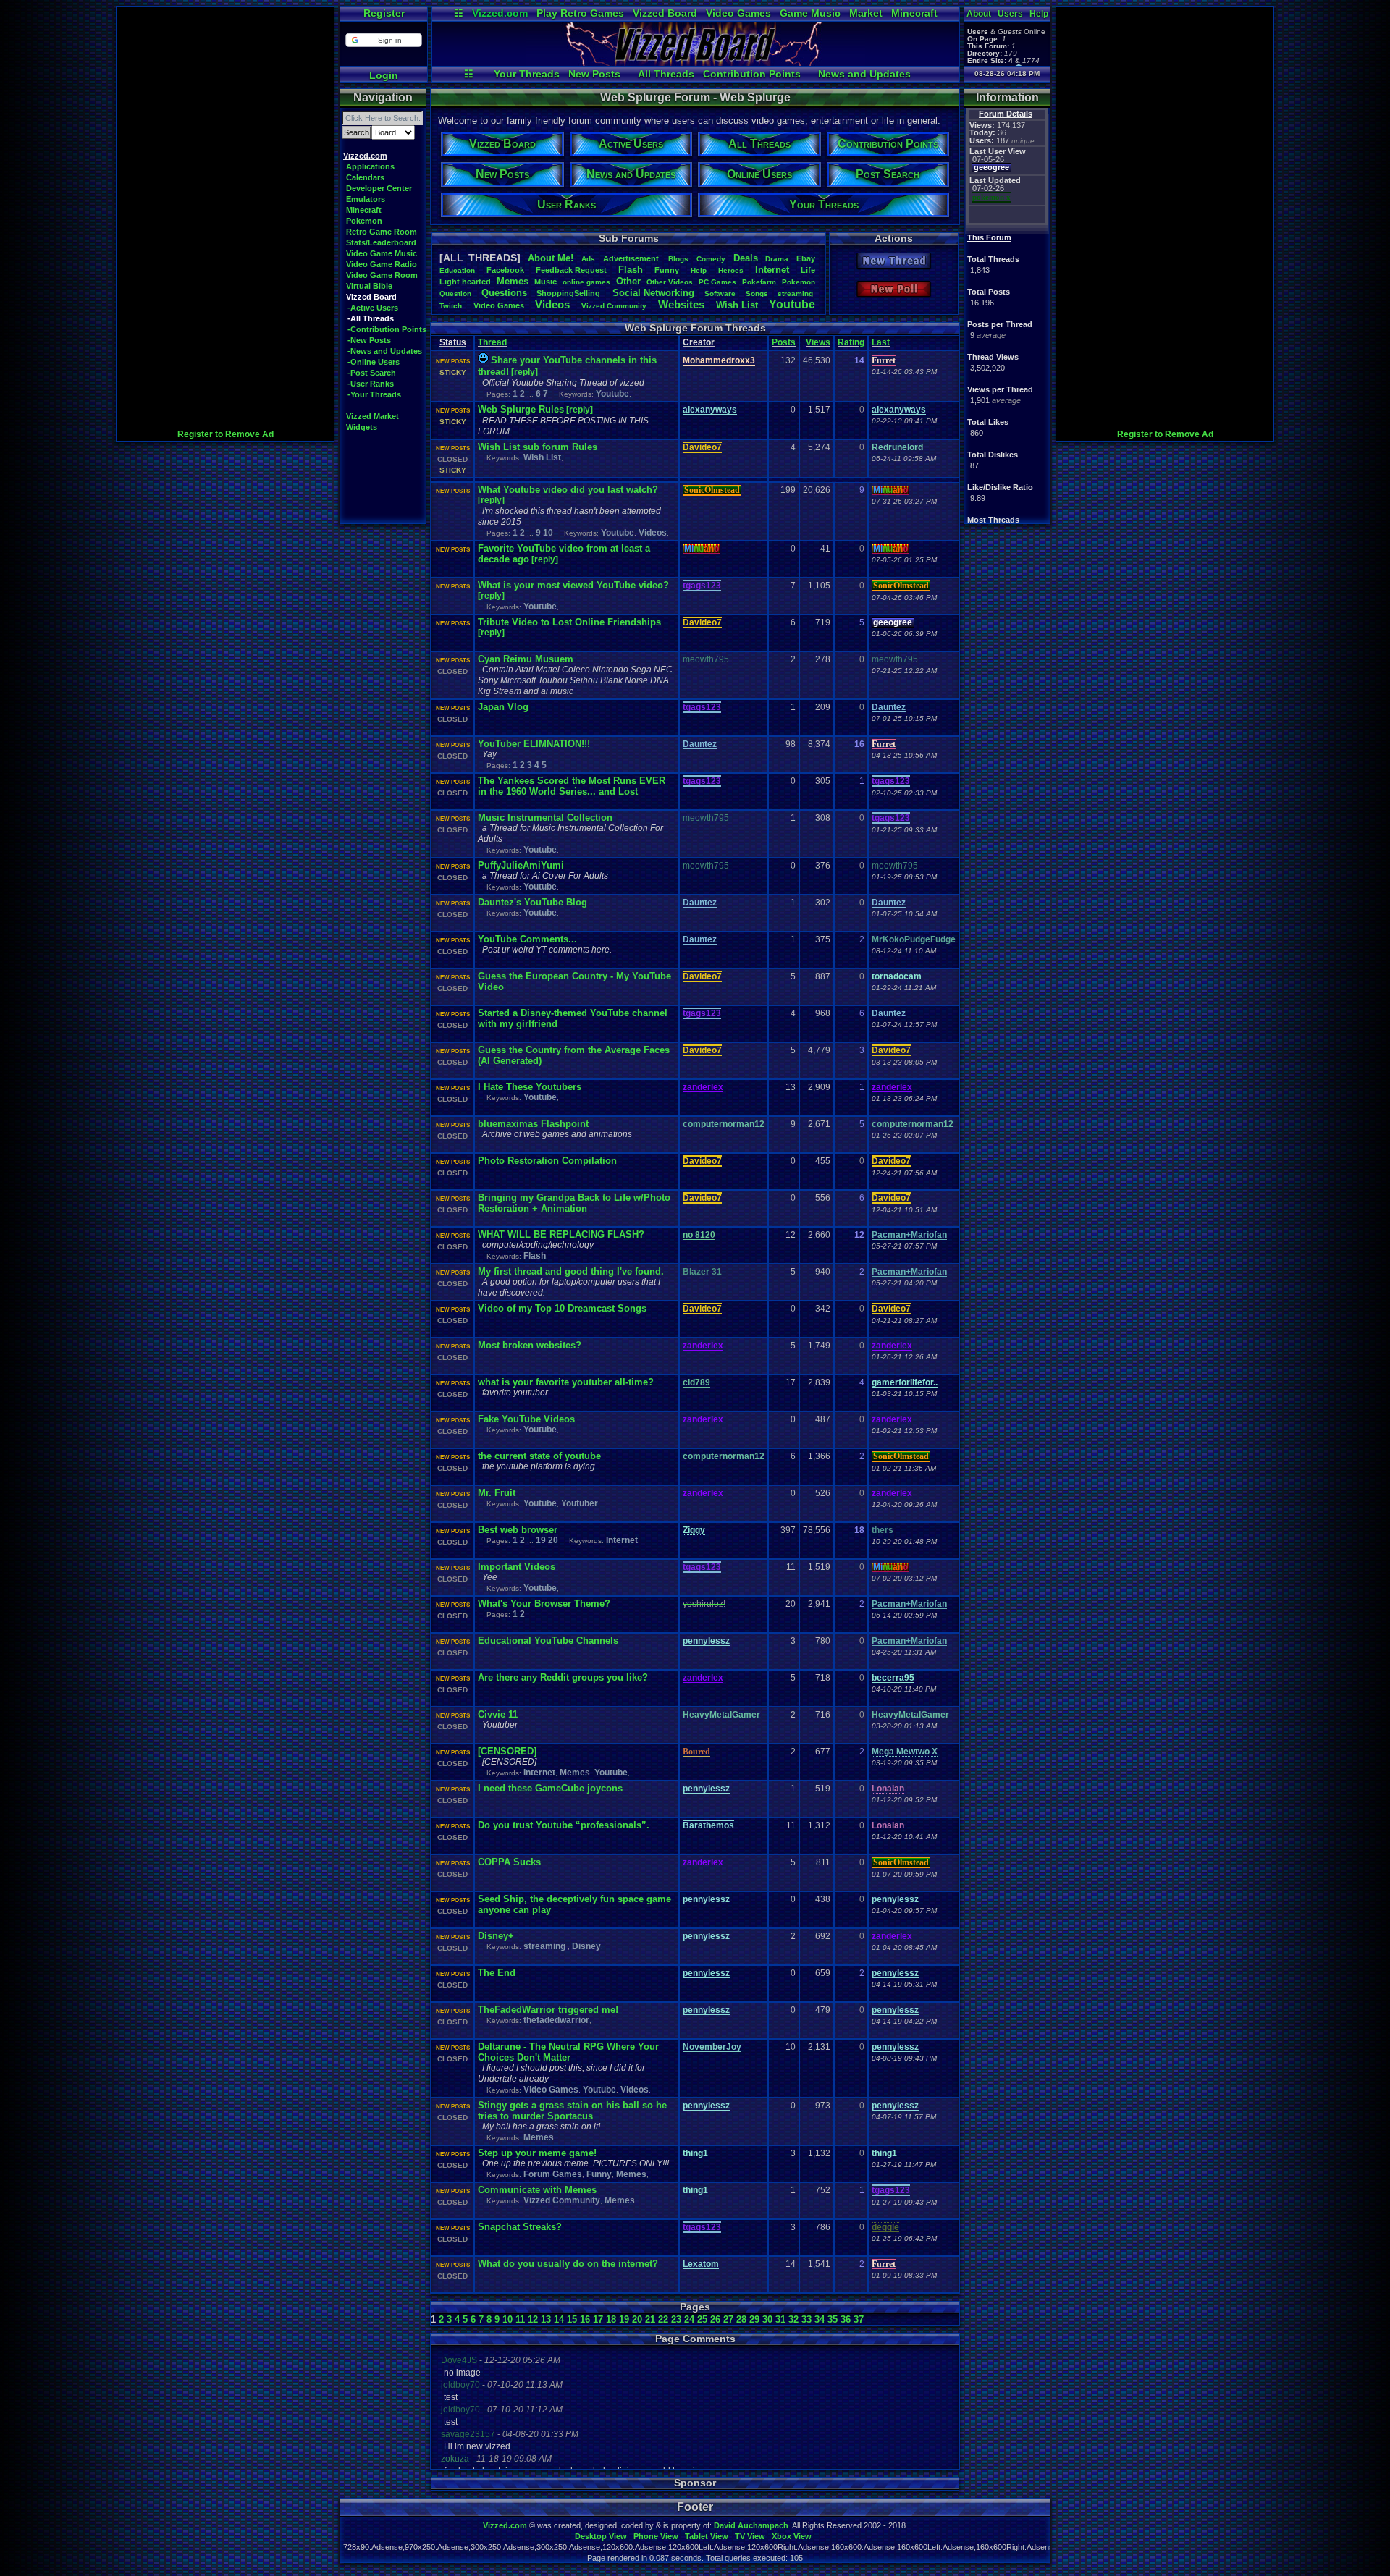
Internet (772, 270)
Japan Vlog (503, 707)
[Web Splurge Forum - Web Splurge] (696, 62)
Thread (492, 342)
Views (818, 342)
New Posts (594, 74)
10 (548, 533)
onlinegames (586, 282)
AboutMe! (551, 258)
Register (384, 13)
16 (585, 2319)
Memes (513, 281)
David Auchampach (751, 2525)
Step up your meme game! (537, 2153)
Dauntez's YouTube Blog (532, 902)
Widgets (362, 427)
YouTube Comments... (527, 939)
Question (455, 294)
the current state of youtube (539, 1456)
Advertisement (632, 258)
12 (533, 2319)
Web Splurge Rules (521, 409)
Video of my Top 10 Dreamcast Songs (562, 1308)
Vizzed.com (500, 13)
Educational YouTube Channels (548, 1640)
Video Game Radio (382, 264)
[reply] (525, 372)
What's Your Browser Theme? (544, 1604)
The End (497, 1973)
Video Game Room (382, 275)
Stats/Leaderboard (381, 242)
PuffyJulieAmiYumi (521, 865)
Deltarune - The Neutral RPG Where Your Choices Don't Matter (568, 2052)
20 (553, 1540)
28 (741, 2319)
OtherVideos (670, 282)
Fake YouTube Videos (526, 1419)
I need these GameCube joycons (550, 1788)
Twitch (451, 306)
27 (728, 2319)
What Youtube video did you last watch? (568, 490)
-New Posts (369, 340)
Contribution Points (752, 74)
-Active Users (373, 308)
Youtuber (580, 1503)
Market (866, 13)
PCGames (717, 282)
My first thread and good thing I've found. (571, 1271)
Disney (586, 1946)
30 (767, 2319)
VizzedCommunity (614, 306)
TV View (750, 2536)
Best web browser (518, 1530)
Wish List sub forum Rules (538, 447)
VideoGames (499, 305)
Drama (777, 259)
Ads (588, 259)
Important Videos (517, 1567)
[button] (383, 40)
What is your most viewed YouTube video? (573, 585)
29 (754, 2319)
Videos (552, 304)
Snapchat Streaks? (520, 2227)
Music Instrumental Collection (545, 818)
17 (598, 2319)
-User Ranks (371, 384)
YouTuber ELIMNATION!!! (534, 744)
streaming (796, 294)
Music (546, 282)
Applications (370, 166)
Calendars (365, 177)
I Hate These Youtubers (530, 1087)
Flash (631, 270)
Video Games (738, 13)
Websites (681, 304)
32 (793, 2319)
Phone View (656, 2536)
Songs (757, 294)
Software (720, 294)
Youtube (792, 304)
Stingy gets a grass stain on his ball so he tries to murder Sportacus (572, 2111)
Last (881, 342)
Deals (746, 258)
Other (628, 281)
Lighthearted (465, 282)
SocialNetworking (653, 293)
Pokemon (364, 221)
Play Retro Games (580, 13)
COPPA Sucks (509, 1862)
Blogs (678, 259)
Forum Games (553, 2174)
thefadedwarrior (556, 2020)
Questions (504, 293)
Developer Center (379, 188)
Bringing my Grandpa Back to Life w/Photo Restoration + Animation (574, 1203)
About (979, 14)
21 (650, 2319)
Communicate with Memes (537, 2190)
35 (833, 2319)
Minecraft (914, 13)
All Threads (666, 74)
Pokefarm (759, 282)
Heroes (731, 270)
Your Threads (527, 74)
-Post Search (372, 373)
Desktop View (601, 2536)
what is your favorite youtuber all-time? (566, 1382)
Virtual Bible (369, 286)
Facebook (505, 270)
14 (559, 2319)
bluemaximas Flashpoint (533, 1124)
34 (820, 2319)
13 (546, 2319)
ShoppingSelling (569, 293)
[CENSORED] (507, 1751)
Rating (851, 342)
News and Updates (864, 74)
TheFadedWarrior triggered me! (548, 2010)
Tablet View (707, 2536)
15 (572, 2319)
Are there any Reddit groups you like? (563, 1677)
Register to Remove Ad (226, 434)
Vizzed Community (562, 2200)
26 (715, 2319)
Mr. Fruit (497, 1493)
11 (520, 2319)
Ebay (806, 258)
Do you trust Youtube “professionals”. (564, 1825)
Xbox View (792, 2536)
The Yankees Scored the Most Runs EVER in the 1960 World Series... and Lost (572, 786)
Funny (667, 270)
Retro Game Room (382, 232)
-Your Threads (374, 394)
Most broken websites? (530, 1345)
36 (846, 2319)
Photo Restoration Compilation (547, 1161)
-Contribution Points (387, 329)
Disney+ (496, 1936)
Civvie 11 (498, 1714)
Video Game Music (382, 253)
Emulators (366, 199)
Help (1039, 14)
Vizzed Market (372, 416)
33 (806, 2319)
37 (859, 2319)
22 (663, 2319)
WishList (737, 305)
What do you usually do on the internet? (568, 2264)
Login (384, 75)
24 (689, 2319)
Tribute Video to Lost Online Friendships (569, 622)
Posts (784, 342)
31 (780, 2319)
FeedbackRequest (571, 270)
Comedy (711, 259)
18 (611, 2319)
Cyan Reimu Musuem (526, 659)
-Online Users (374, 362)
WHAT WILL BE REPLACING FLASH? (561, 1234)
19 (541, 1540)
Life (808, 270)
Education (457, 270)
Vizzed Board (665, 13)
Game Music (810, 13)
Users (1010, 14)
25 (702, 2319)
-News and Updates (385, 351)
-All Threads (371, 318)
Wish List (542, 457)
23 (676, 2319)
